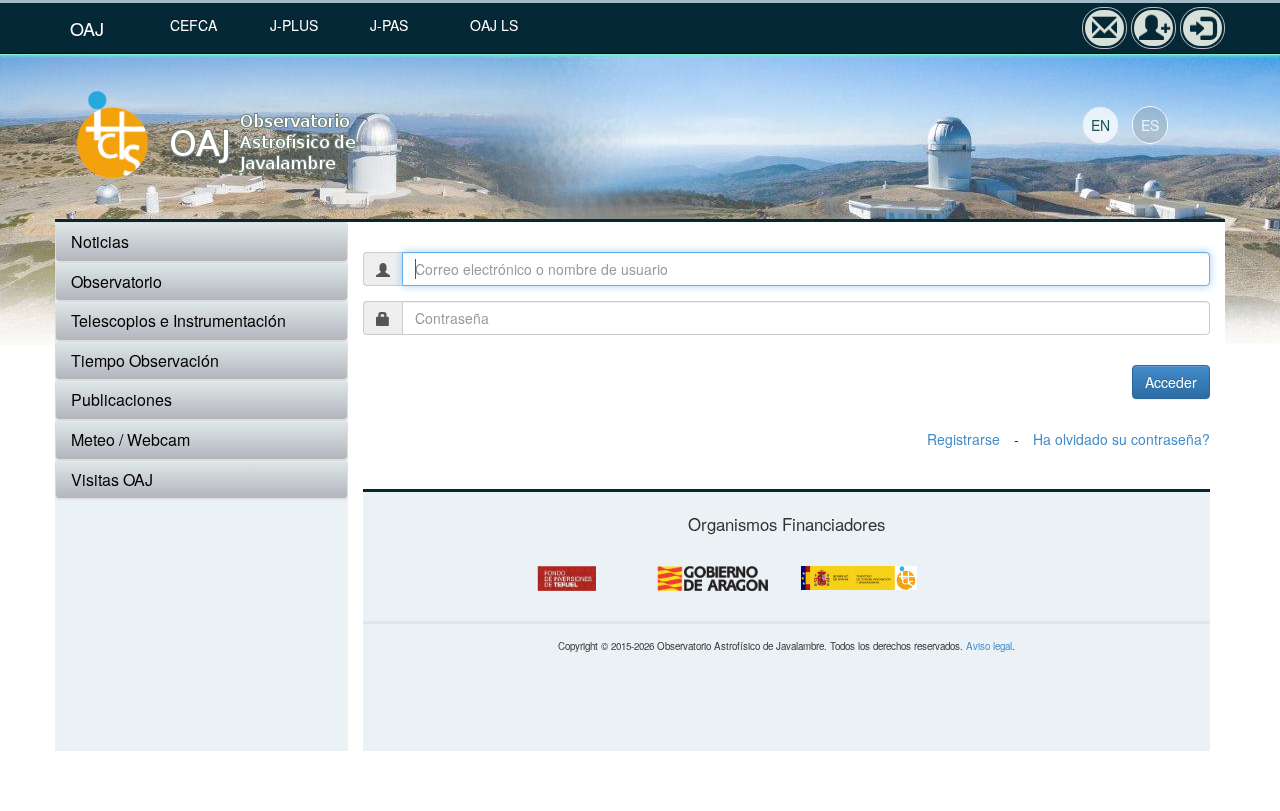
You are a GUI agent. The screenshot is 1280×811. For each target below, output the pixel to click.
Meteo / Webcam (130, 439)
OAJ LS (494, 25)
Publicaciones (121, 399)
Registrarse (963, 439)
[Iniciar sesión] (1202, 28)
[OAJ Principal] (262, 136)
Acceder (1171, 382)
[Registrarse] (1153, 28)
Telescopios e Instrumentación (178, 320)
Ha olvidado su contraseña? (1121, 439)
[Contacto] (1104, 28)
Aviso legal (989, 646)
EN (1100, 125)
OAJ (87, 28)
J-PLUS (294, 25)
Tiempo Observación (145, 360)
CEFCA (193, 25)
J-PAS (389, 25)
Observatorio (116, 281)
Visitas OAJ (112, 479)
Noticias (100, 241)
